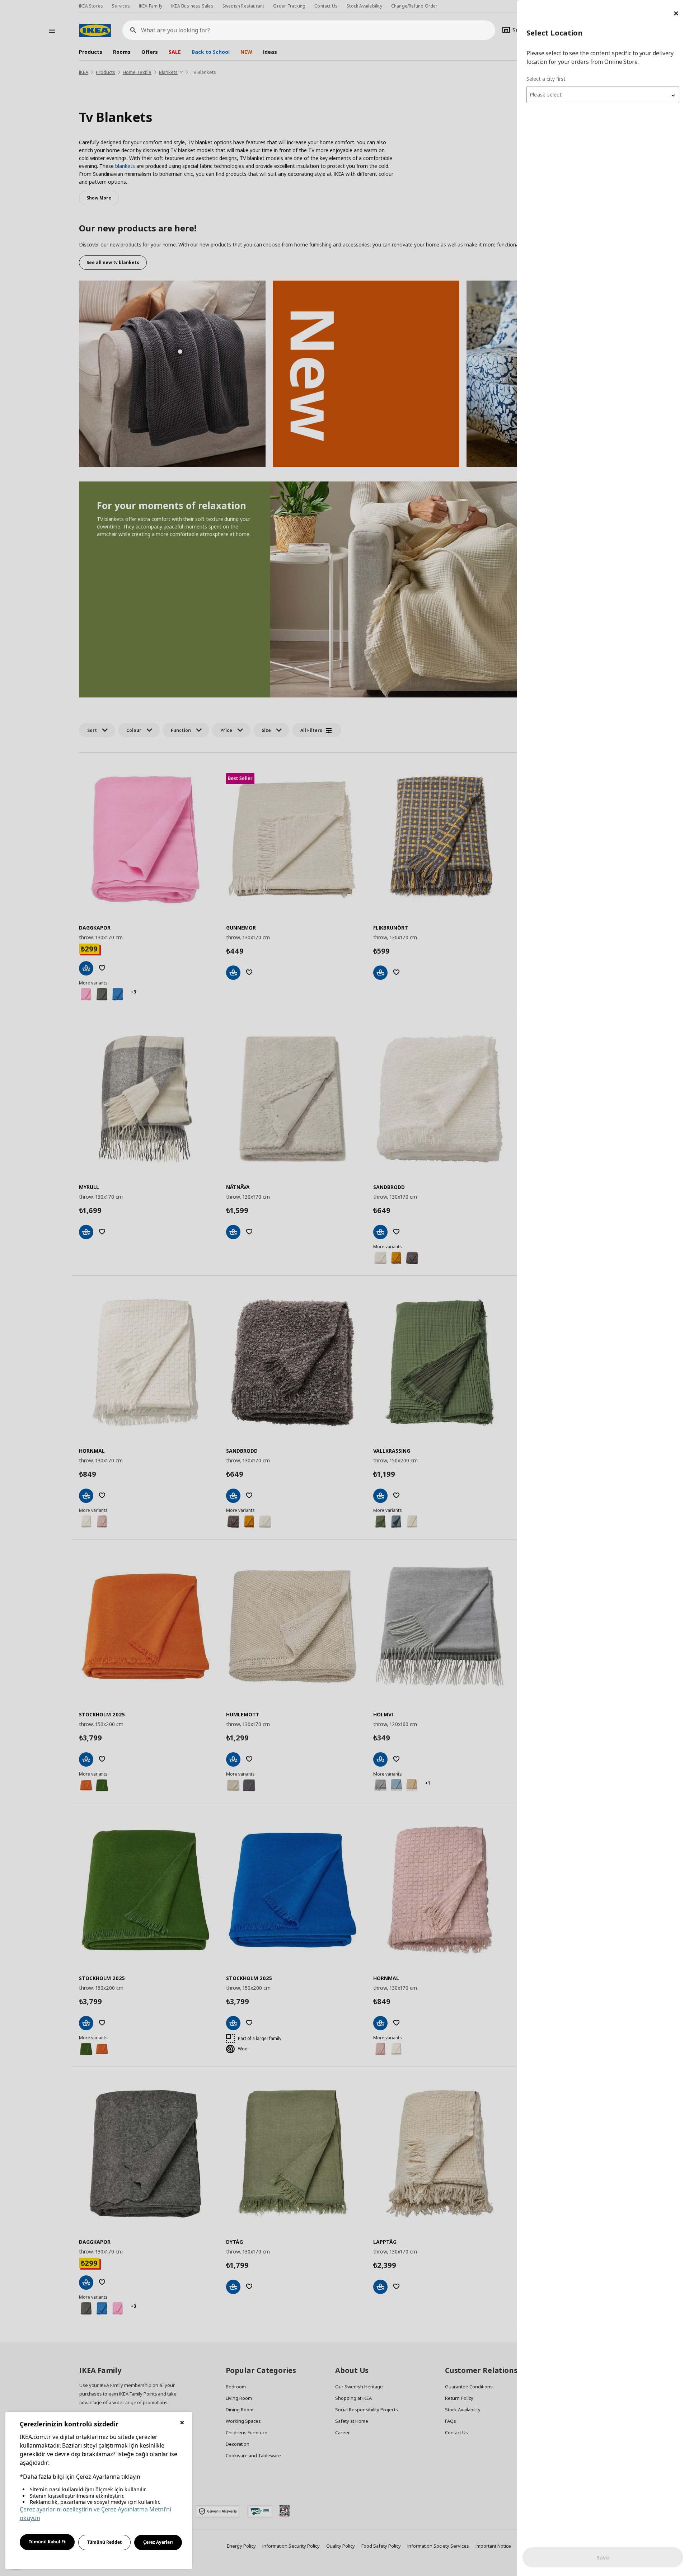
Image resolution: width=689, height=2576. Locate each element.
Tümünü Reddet (104, 2542)
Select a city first (546, 79)
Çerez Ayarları (158, 2542)
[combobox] (603, 95)
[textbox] (603, 95)
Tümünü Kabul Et (47, 2542)
